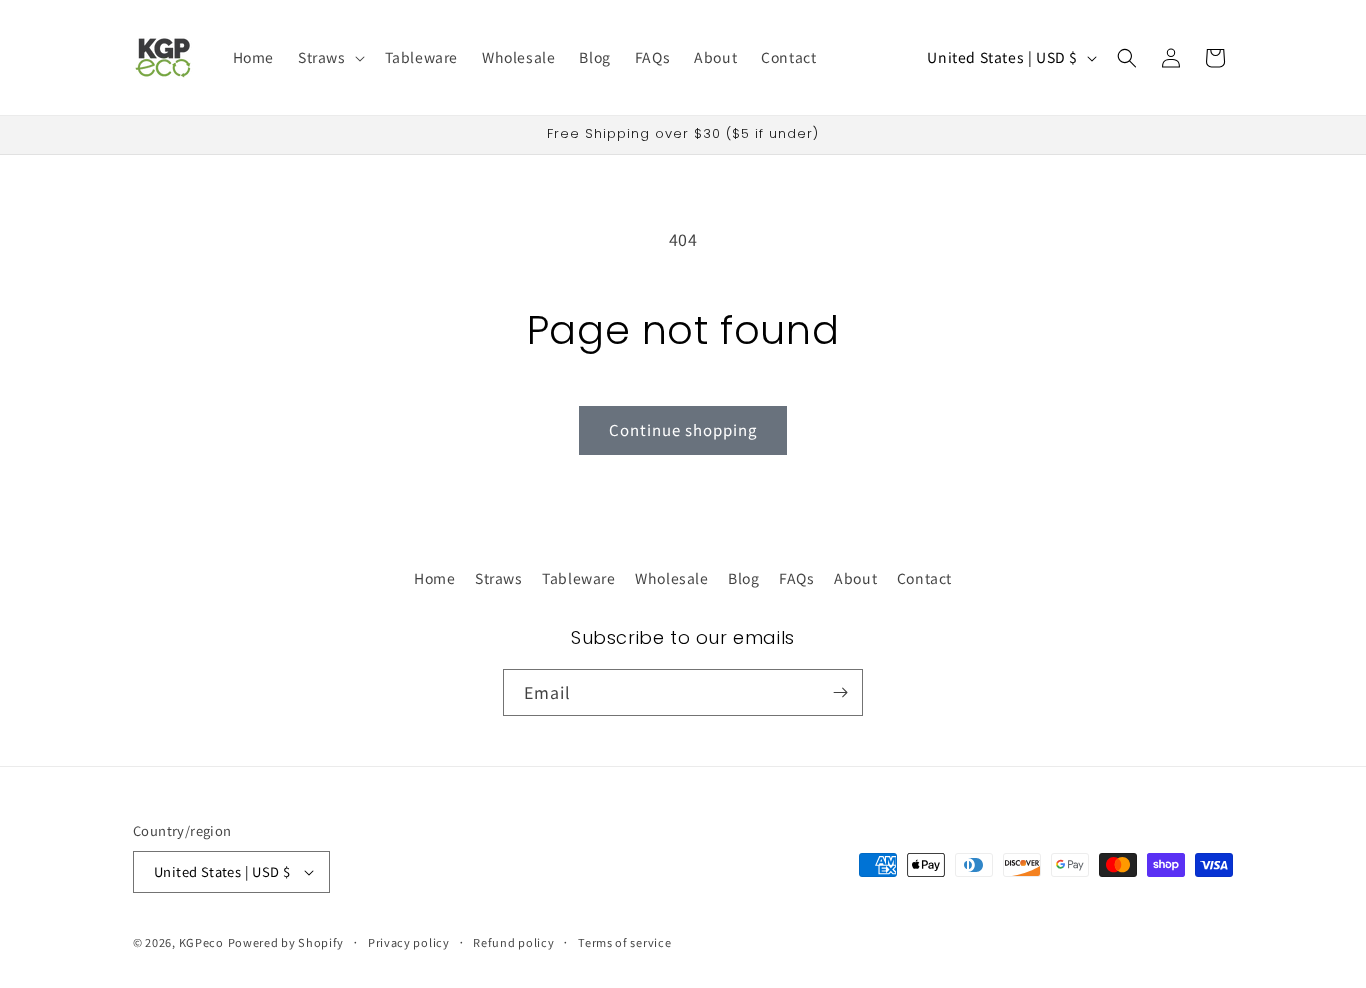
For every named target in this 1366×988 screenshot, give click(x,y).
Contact (924, 578)
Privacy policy (409, 942)
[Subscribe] (840, 692)
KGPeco (201, 942)
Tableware (578, 578)
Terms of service (624, 942)
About (855, 578)
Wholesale (671, 578)
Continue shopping (683, 429)
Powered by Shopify (286, 942)
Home (434, 578)
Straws (499, 578)
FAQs (796, 578)
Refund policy (513, 942)
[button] (329, 57)
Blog (743, 578)
